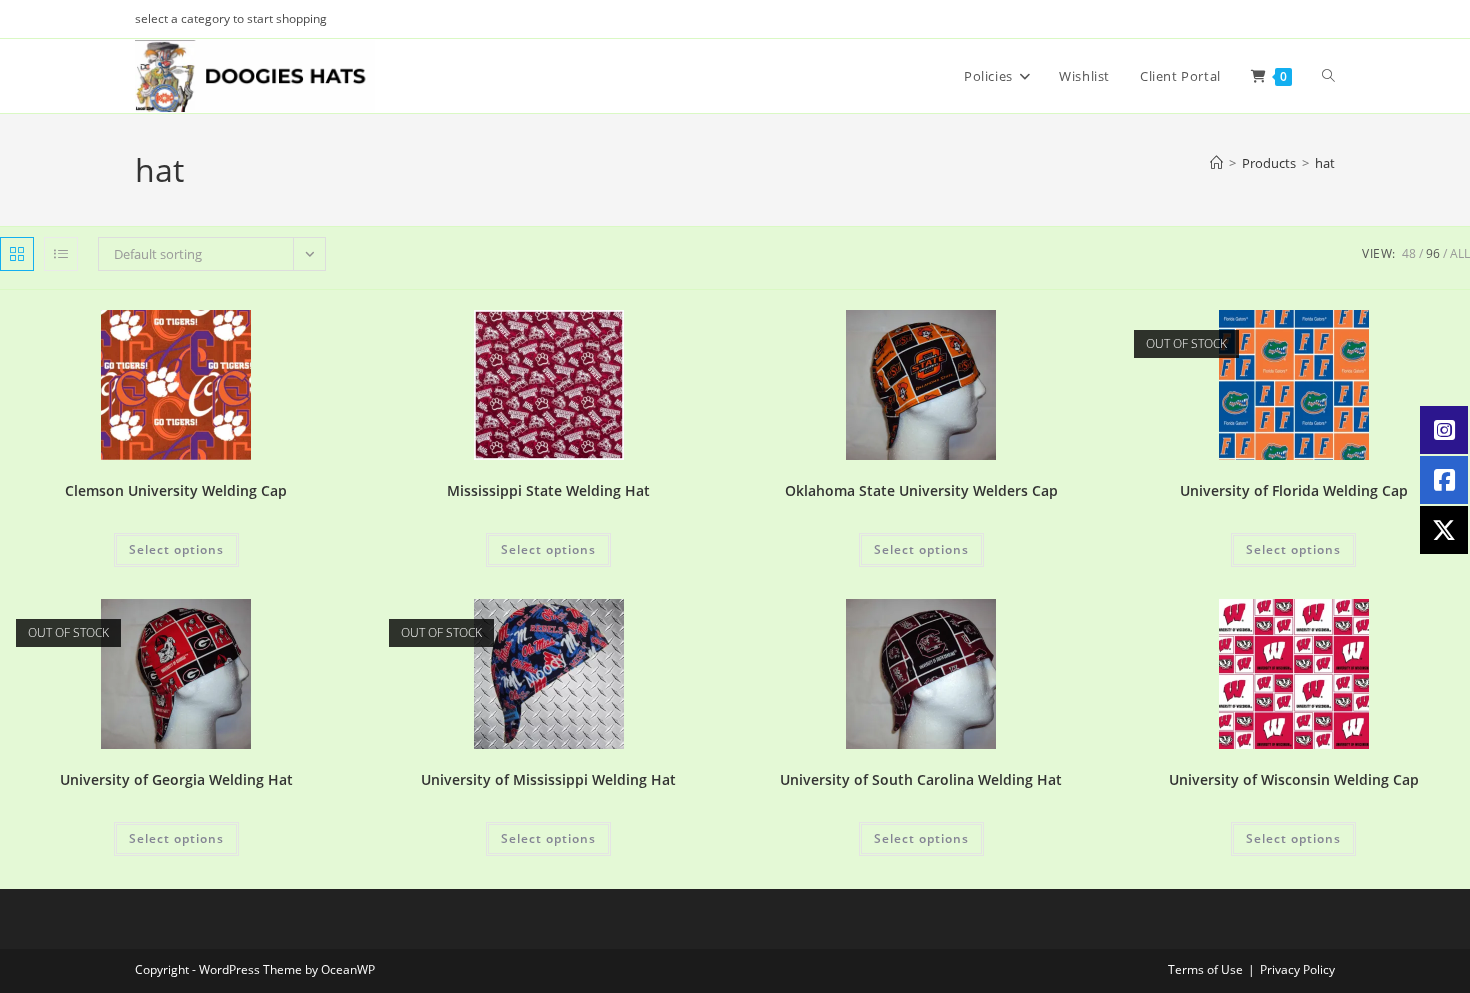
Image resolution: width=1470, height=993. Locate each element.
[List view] (61, 254)
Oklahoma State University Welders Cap (921, 490)
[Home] (1216, 163)
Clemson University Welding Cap (176, 490)
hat (1325, 163)
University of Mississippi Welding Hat (548, 779)
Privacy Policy (1297, 969)
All (1460, 253)
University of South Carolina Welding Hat (921, 779)
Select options (176, 549)
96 (1433, 253)
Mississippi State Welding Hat (548, 490)
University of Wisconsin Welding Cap (1294, 779)
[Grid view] (17, 254)
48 (1409, 253)
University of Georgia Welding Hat (176, 779)
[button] (290, 332)
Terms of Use (1205, 969)
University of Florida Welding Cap (1294, 490)
